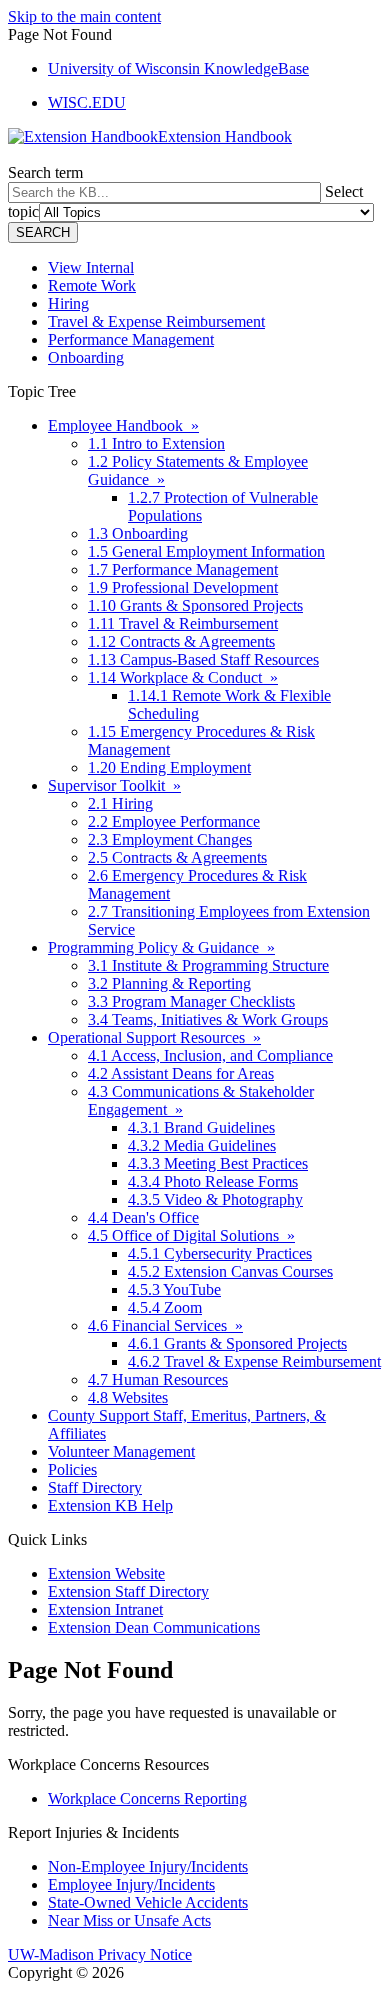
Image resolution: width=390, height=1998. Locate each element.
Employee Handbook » (123, 425)
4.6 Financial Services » (165, 1325)
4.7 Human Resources (158, 1379)
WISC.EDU (87, 102)
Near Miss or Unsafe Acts (129, 1920)
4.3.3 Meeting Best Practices (218, 1163)
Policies (72, 1469)
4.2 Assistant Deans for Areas (181, 1073)
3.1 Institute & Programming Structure (208, 965)
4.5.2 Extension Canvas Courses (230, 1271)
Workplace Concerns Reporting (147, 1798)
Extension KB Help (110, 1505)
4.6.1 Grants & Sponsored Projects (237, 1343)
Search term (45, 172)
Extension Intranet (105, 1609)
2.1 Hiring (120, 803)
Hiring (68, 303)
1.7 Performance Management (183, 569)
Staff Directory (95, 1487)
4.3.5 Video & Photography (215, 1199)
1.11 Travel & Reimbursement (183, 623)
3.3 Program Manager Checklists (191, 1001)
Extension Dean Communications (154, 1627)
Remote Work (92, 285)
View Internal (91, 267)
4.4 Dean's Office (143, 1217)
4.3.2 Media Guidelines (202, 1145)
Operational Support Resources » (154, 1037)
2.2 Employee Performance (174, 821)
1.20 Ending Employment (169, 767)
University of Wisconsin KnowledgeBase (178, 68)
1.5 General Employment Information (206, 551)
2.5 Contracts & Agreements (177, 857)
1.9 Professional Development (183, 587)
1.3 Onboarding (138, 533)
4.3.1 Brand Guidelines (201, 1127)
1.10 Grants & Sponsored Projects (195, 605)
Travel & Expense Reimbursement (156, 321)
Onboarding (86, 357)
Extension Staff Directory (128, 1591)
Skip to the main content (84, 16)
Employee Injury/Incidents (131, 1884)
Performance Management (131, 339)
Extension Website (106, 1573)
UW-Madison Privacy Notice (100, 1954)
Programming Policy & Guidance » (161, 947)
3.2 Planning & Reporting (169, 983)
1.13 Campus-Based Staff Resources (203, 659)
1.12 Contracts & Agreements (181, 641)
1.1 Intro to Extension (156, 443)
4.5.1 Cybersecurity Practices (220, 1253)
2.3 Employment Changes (170, 839)
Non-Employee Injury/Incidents (148, 1866)
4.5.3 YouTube (174, 1289)
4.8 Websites (128, 1397)
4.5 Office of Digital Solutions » (191, 1235)
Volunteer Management (121, 1451)
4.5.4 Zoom (165, 1307)
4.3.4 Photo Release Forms (213, 1181)
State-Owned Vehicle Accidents (148, 1902)
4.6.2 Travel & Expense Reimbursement (254, 1361)
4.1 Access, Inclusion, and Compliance (210, 1055)
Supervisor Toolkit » (114, 785)
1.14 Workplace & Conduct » (183, 677)
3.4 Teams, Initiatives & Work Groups (208, 1019)
